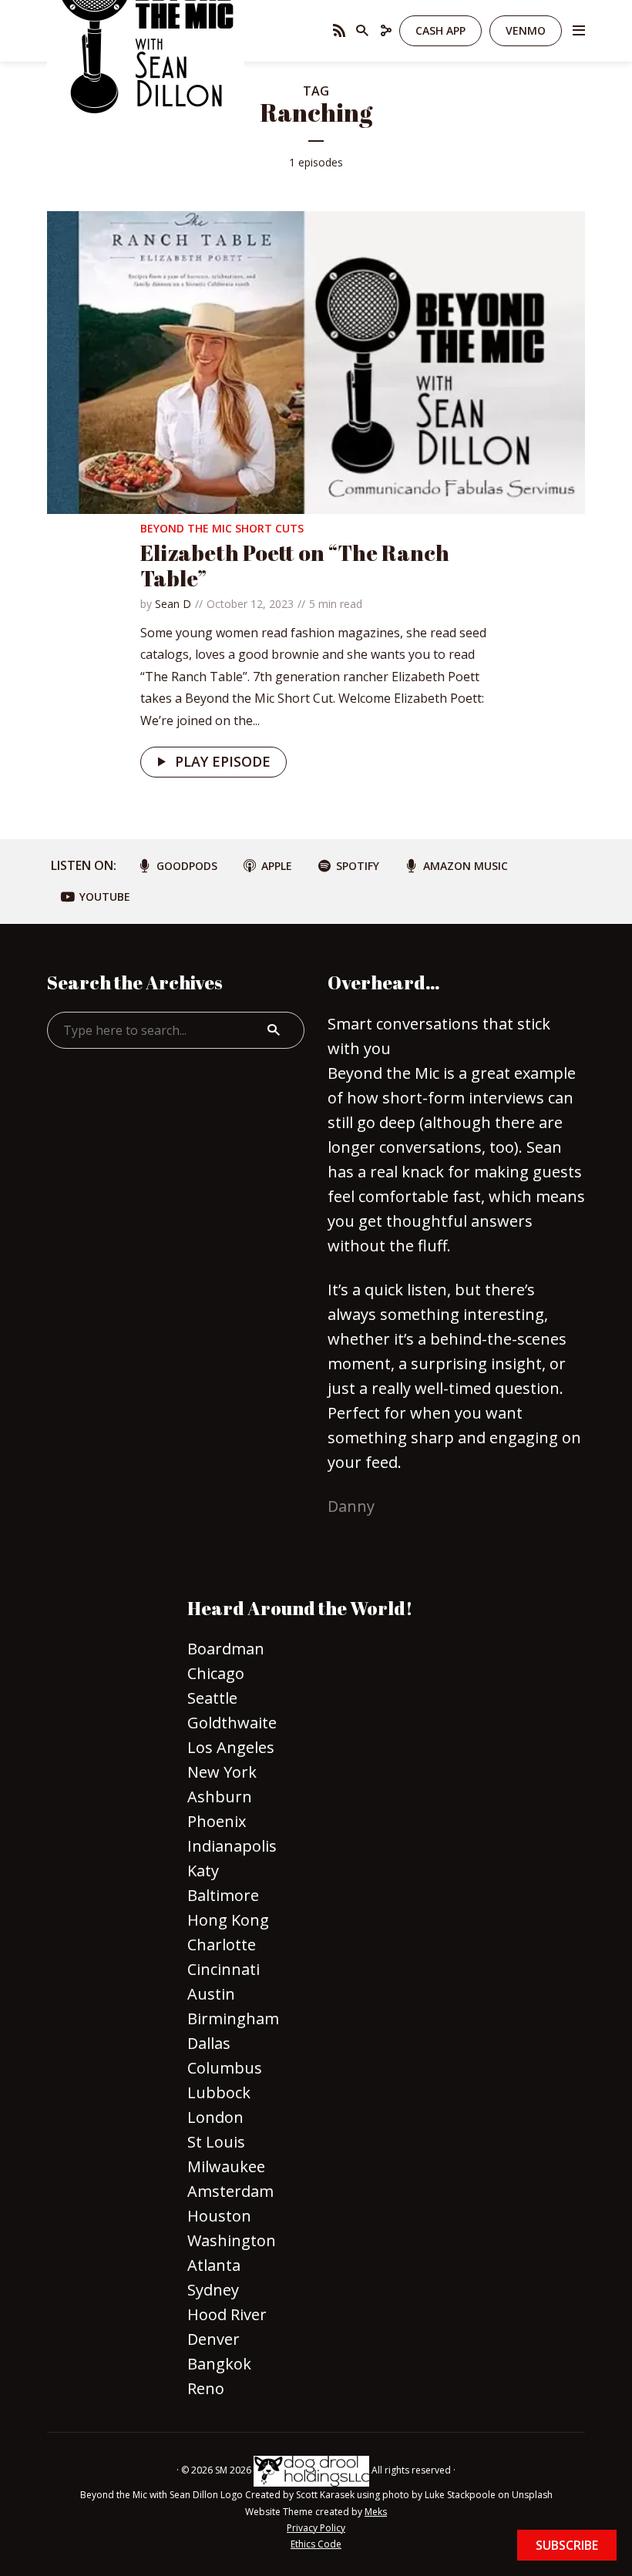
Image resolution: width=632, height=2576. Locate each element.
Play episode (223, 761)
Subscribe (567, 2545)
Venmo (526, 30)
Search (274, 1030)
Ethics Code (316, 2544)
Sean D (173, 604)
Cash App (440, 30)
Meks (376, 2512)
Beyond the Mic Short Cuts (222, 528)
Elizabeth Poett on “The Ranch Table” (295, 566)
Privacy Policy (316, 2528)
